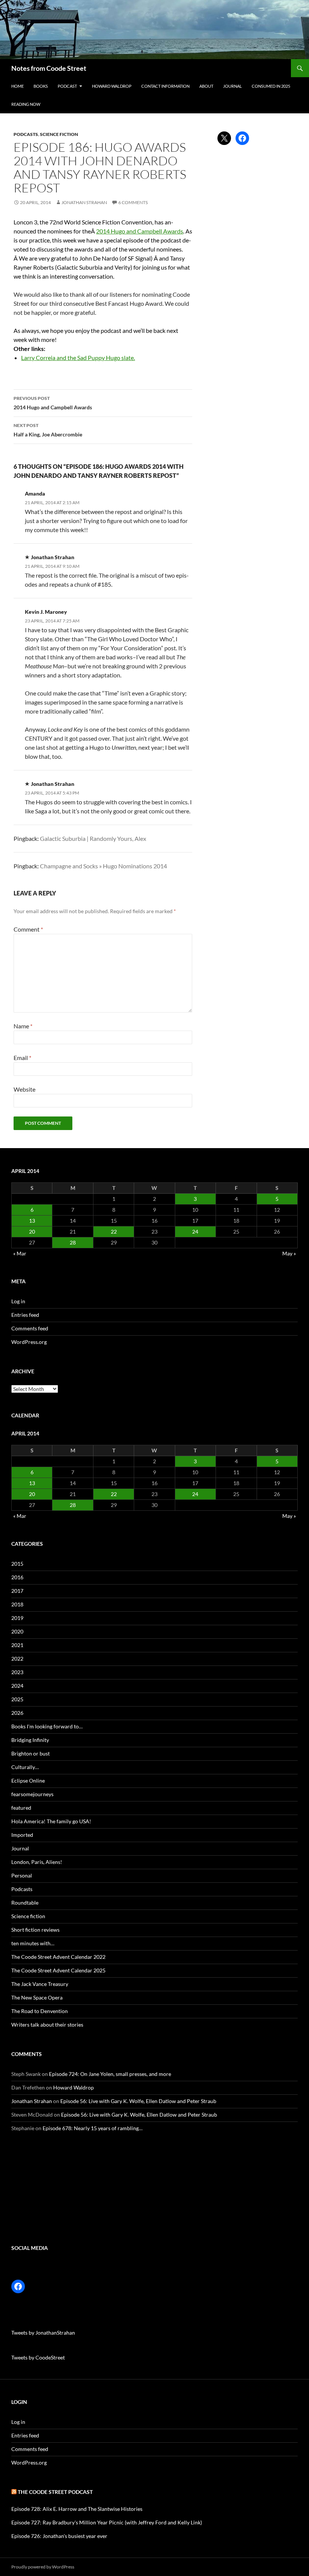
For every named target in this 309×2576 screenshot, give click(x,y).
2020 (17, 1631)
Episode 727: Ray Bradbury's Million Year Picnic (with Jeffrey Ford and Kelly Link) (107, 2522)
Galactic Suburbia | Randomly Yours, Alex (93, 838)
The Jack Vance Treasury (40, 1984)
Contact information (165, 86)
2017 (17, 1591)
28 (73, 1242)
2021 (17, 1645)
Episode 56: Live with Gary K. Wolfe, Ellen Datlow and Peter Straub (138, 2101)
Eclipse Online (28, 1781)
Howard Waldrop (112, 86)
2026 (17, 1713)
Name (23, 1026)
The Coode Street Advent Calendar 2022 (58, 1957)
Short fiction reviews (35, 1930)
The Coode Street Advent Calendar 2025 (58, 1970)
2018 (17, 1604)
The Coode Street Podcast (55, 2492)
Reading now (26, 104)
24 (195, 1232)
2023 (17, 1672)
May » (289, 1253)
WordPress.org (29, 1342)
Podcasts (26, 134)
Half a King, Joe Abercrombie (48, 430)
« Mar (20, 1253)
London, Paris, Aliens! (37, 1862)
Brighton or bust (31, 1753)
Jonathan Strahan (84, 202)
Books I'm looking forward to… (47, 1726)
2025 (17, 1699)
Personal (22, 1875)
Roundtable (25, 1903)
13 (32, 1221)
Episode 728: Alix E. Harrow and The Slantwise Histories (77, 2509)
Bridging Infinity (30, 1740)
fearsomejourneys (32, 1794)
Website (24, 1089)
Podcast (67, 86)
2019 (17, 1618)
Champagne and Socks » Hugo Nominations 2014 (103, 866)
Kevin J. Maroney (46, 612)
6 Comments (133, 202)
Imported (22, 1835)
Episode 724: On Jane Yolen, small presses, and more (110, 2074)
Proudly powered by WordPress (43, 2567)
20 (32, 1232)
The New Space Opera (37, 1997)
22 (114, 1232)
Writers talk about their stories (47, 2025)
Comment (28, 929)
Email (22, 1058)
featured (21, 1808)
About (206, 86)
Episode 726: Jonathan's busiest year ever (59, 2536)
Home (18, 86)
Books (41, 86)
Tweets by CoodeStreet (38, 2357)
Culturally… (25, 1767)
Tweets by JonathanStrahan (43, 2333)
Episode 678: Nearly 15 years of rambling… (93, 2128)
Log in (18, 1301)
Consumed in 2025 (271, 86)
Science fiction (59, 134)
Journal (233, 86)
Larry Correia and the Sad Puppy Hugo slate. (78, 358)
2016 (17, 1577)
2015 (17, 1564)
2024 (17, 1686)
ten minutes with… (33, 1943)
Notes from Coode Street (49, 68)
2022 (17, 1659)
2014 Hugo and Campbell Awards (140, 231)
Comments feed (30, 1328)
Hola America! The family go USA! (51, 1821)
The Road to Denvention (40, 2011)
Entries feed (25, 1315)
